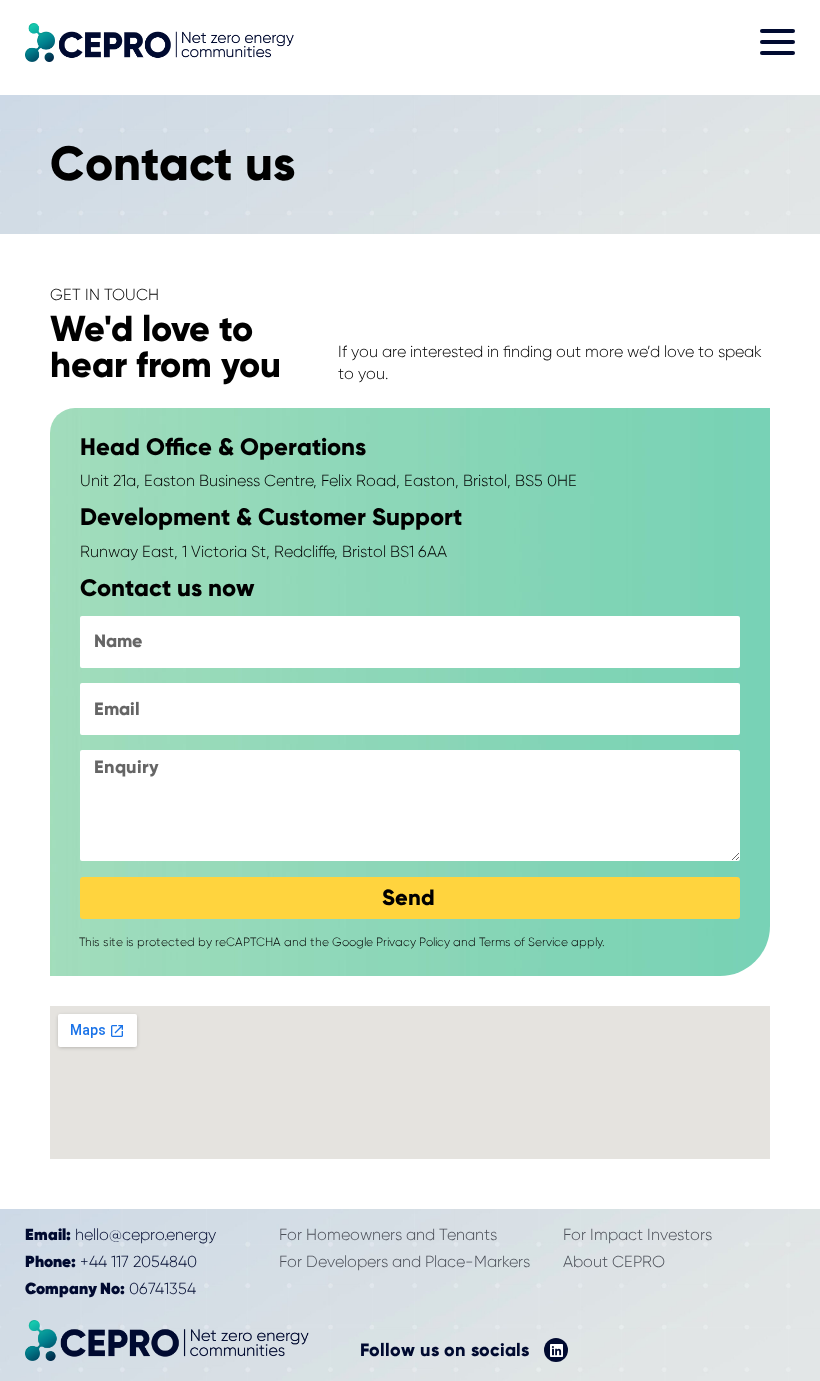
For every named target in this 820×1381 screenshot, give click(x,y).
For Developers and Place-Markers (404, 1261)
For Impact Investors (637, 1234)
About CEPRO (614, 1261)
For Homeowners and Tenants (388, 1234)
